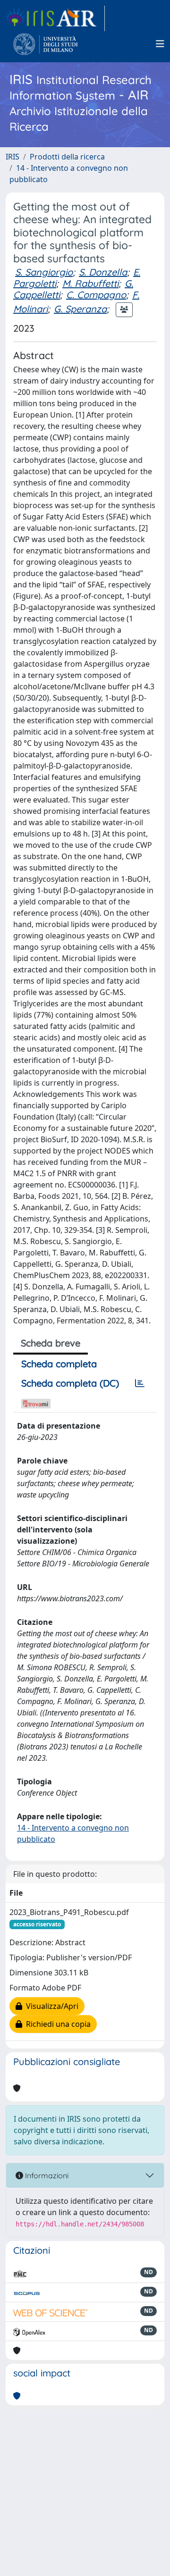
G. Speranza (80, 309)
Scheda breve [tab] (51, 1343)
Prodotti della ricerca (67, 157)
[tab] (140, 1383)
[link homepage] (55, 18)
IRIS (13, 157)
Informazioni (46, 2175)
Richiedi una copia (56, 2024)
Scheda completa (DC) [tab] (70, 1383)
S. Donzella (103, 272)
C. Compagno (96, 295)
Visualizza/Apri (50, 2006)
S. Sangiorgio (44, 272)
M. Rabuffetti (90, 283)
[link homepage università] (46, 44)
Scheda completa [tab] (59, 1364)
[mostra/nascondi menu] (160, 44)
